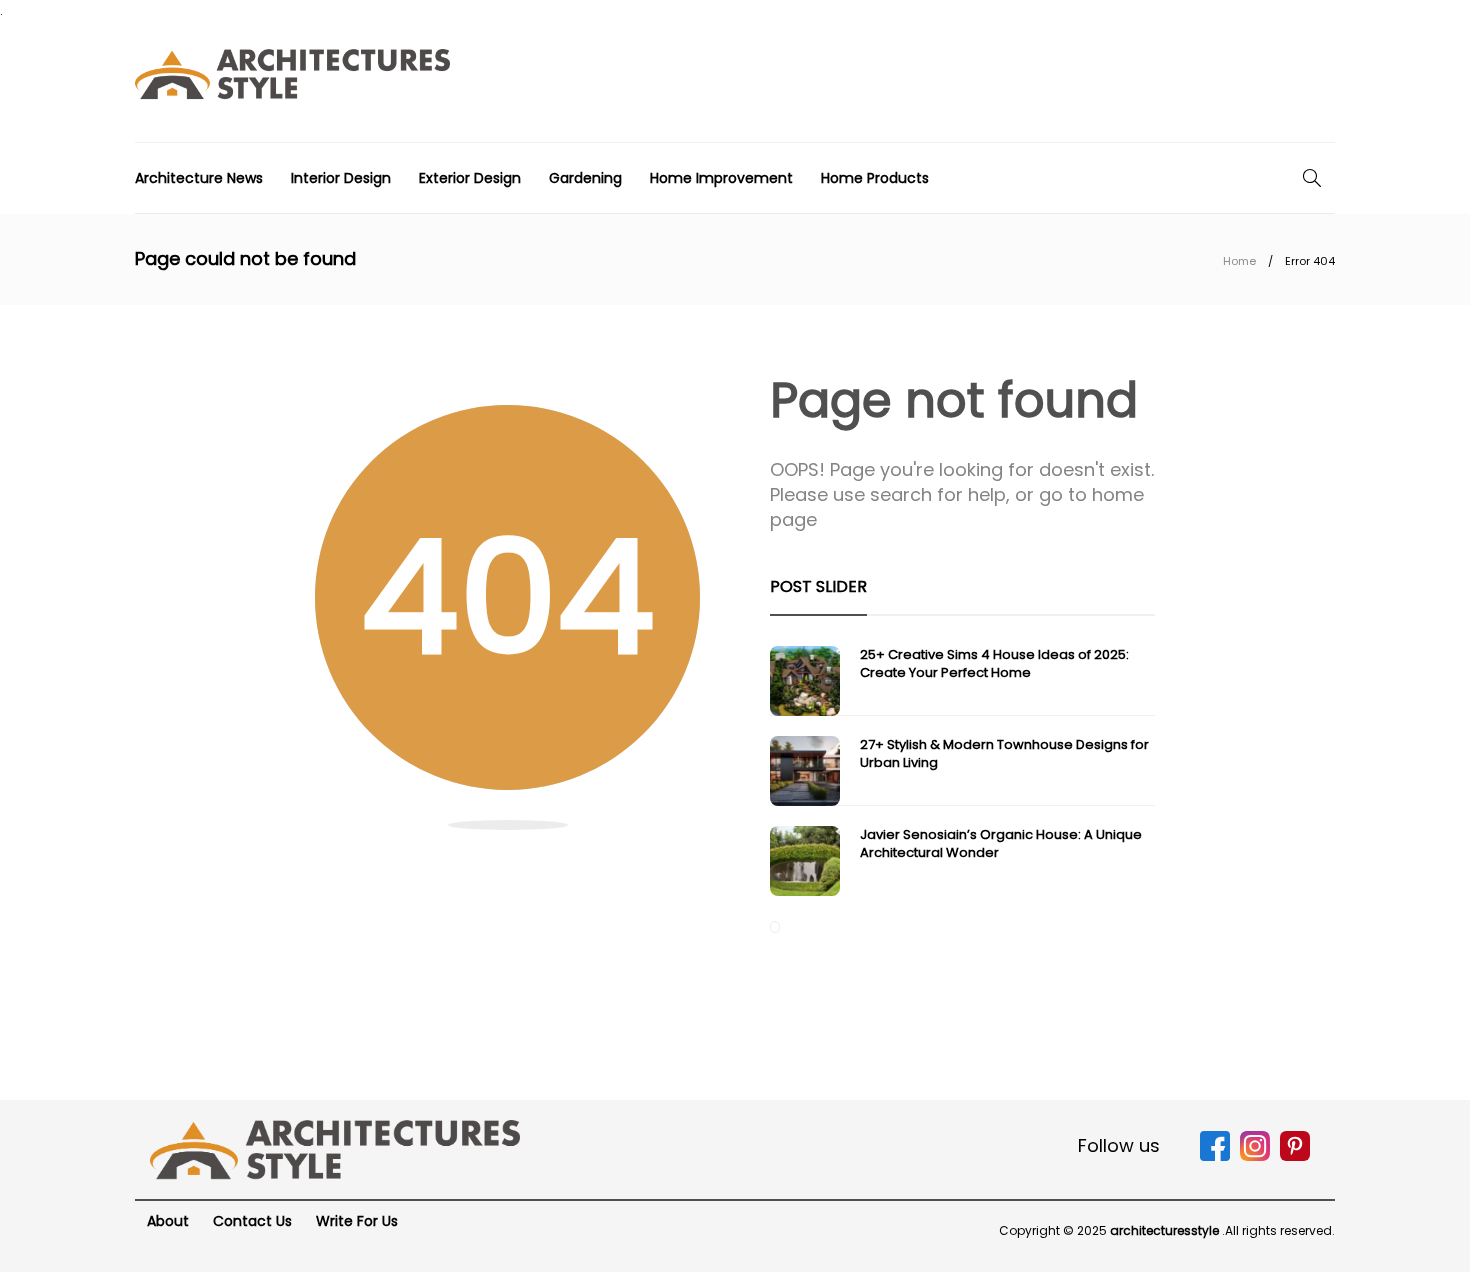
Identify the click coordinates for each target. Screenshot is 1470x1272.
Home (1239, 261)
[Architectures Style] (335, 1148)
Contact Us (252, 1221)
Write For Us (357, 1221)
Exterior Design (470, 178)
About (168, 1221)
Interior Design (341, 178)
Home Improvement (721, 178)
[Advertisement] (971, 79)
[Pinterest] (1295, 1156)
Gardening (585, 178)
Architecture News (199, 178)
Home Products (875, 178)
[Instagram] (1255, 1156)
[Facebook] (1215, 1156)
